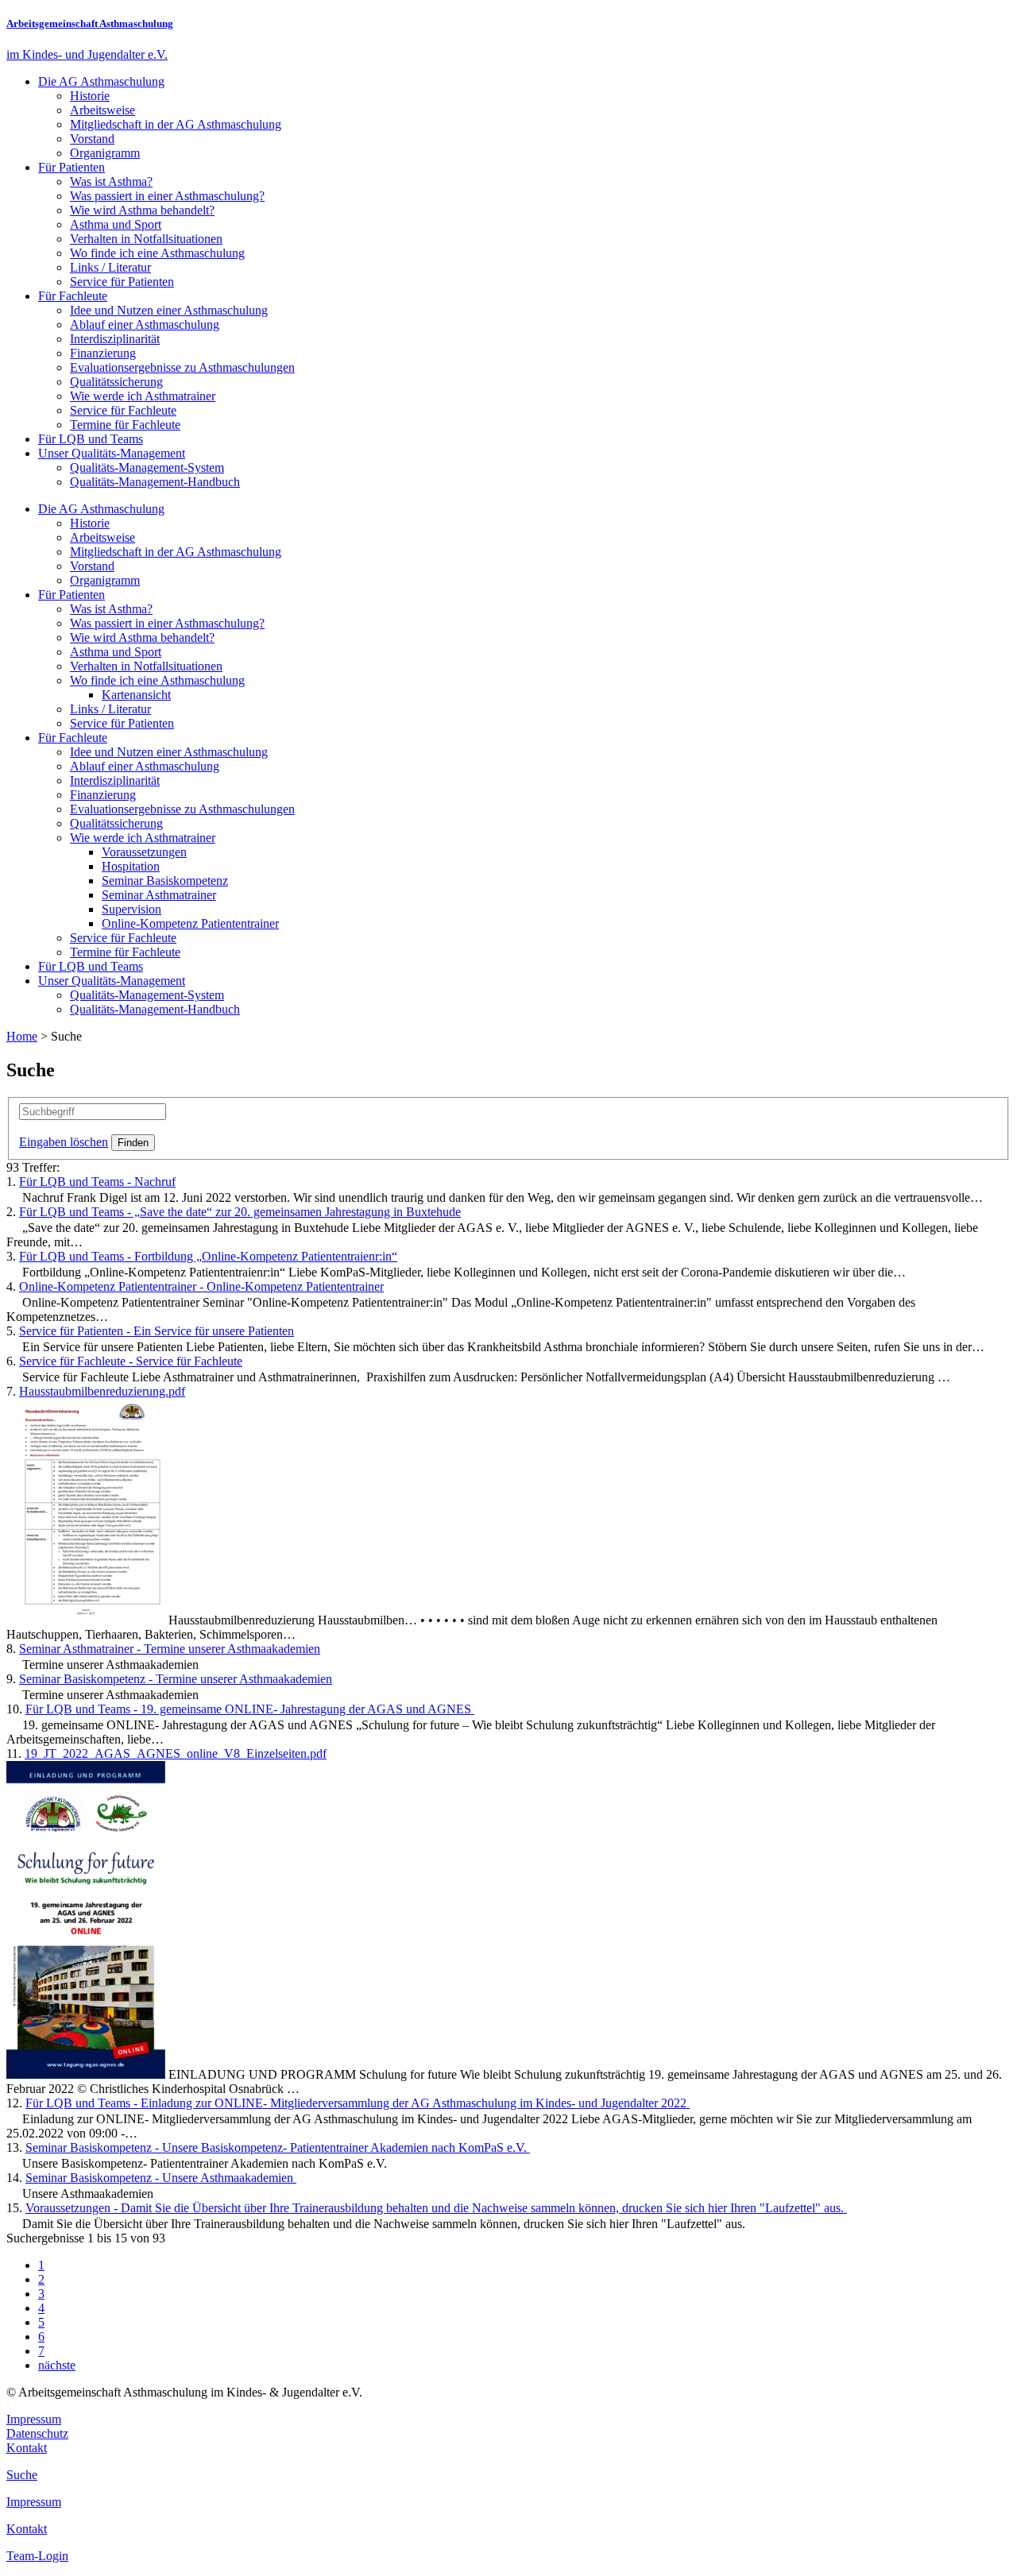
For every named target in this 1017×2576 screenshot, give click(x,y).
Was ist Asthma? (111, 182)
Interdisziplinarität (115, 339)
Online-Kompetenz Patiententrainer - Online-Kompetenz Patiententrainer (201, 1286)
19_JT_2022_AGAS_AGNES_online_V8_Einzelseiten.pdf (176, 1753)
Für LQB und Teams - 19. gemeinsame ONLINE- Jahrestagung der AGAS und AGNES (250, 1709)
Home (22, 1036)
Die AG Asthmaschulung (101, 81)
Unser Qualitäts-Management (112, 453)
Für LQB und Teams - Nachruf (97, 1182)
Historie (90, 96)
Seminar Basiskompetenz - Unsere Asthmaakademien (161, 2178)
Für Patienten (72, 167)
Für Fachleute (73, 296)
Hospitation (131, 866)
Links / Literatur (110, 267)
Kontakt (27, 2448)
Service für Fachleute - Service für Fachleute (131, 1361)
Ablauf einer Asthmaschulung (145, 324)
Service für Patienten (122, 282)
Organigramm (105, 153)
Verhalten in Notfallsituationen (146, 239)
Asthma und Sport (116, 224)
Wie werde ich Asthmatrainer (143, 396)
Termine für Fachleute (125, 425)
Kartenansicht (136, 695)
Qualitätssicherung (116, 382)
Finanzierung (103, 353)
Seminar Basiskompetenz (165, 881)
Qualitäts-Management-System (147, 467)
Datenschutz (37, 2433)
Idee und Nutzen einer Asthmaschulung (169, 310)
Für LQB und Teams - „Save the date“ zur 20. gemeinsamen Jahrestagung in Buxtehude (240, 1212)
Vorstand (92, 139)
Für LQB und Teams (91, 439)
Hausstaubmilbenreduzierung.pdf (102, 1391)
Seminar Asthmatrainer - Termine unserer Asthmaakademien (170, 1649)
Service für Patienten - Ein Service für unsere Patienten (157, 1331)
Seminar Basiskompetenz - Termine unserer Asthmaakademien (176, 1679)
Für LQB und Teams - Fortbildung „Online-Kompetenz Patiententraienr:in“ (208, 1256)
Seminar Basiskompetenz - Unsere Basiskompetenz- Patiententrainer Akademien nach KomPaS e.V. (278, 2147)
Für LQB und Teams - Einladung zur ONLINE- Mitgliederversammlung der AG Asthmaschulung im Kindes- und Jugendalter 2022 (358, 2103)
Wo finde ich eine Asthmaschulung (157, 253)
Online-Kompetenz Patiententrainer (190, 923)
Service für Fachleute (123, 410)
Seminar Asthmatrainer (159, 895)
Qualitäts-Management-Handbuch (155, 482)
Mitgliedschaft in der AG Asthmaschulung (176, 124)
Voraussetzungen (144, 852)
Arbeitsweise (102, 110)
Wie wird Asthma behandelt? (142, 210)
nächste (57, 2365)
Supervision (131, 909)
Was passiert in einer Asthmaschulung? (167, 196)
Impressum (34, 2419)
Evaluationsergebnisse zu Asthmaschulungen (182, 367)
